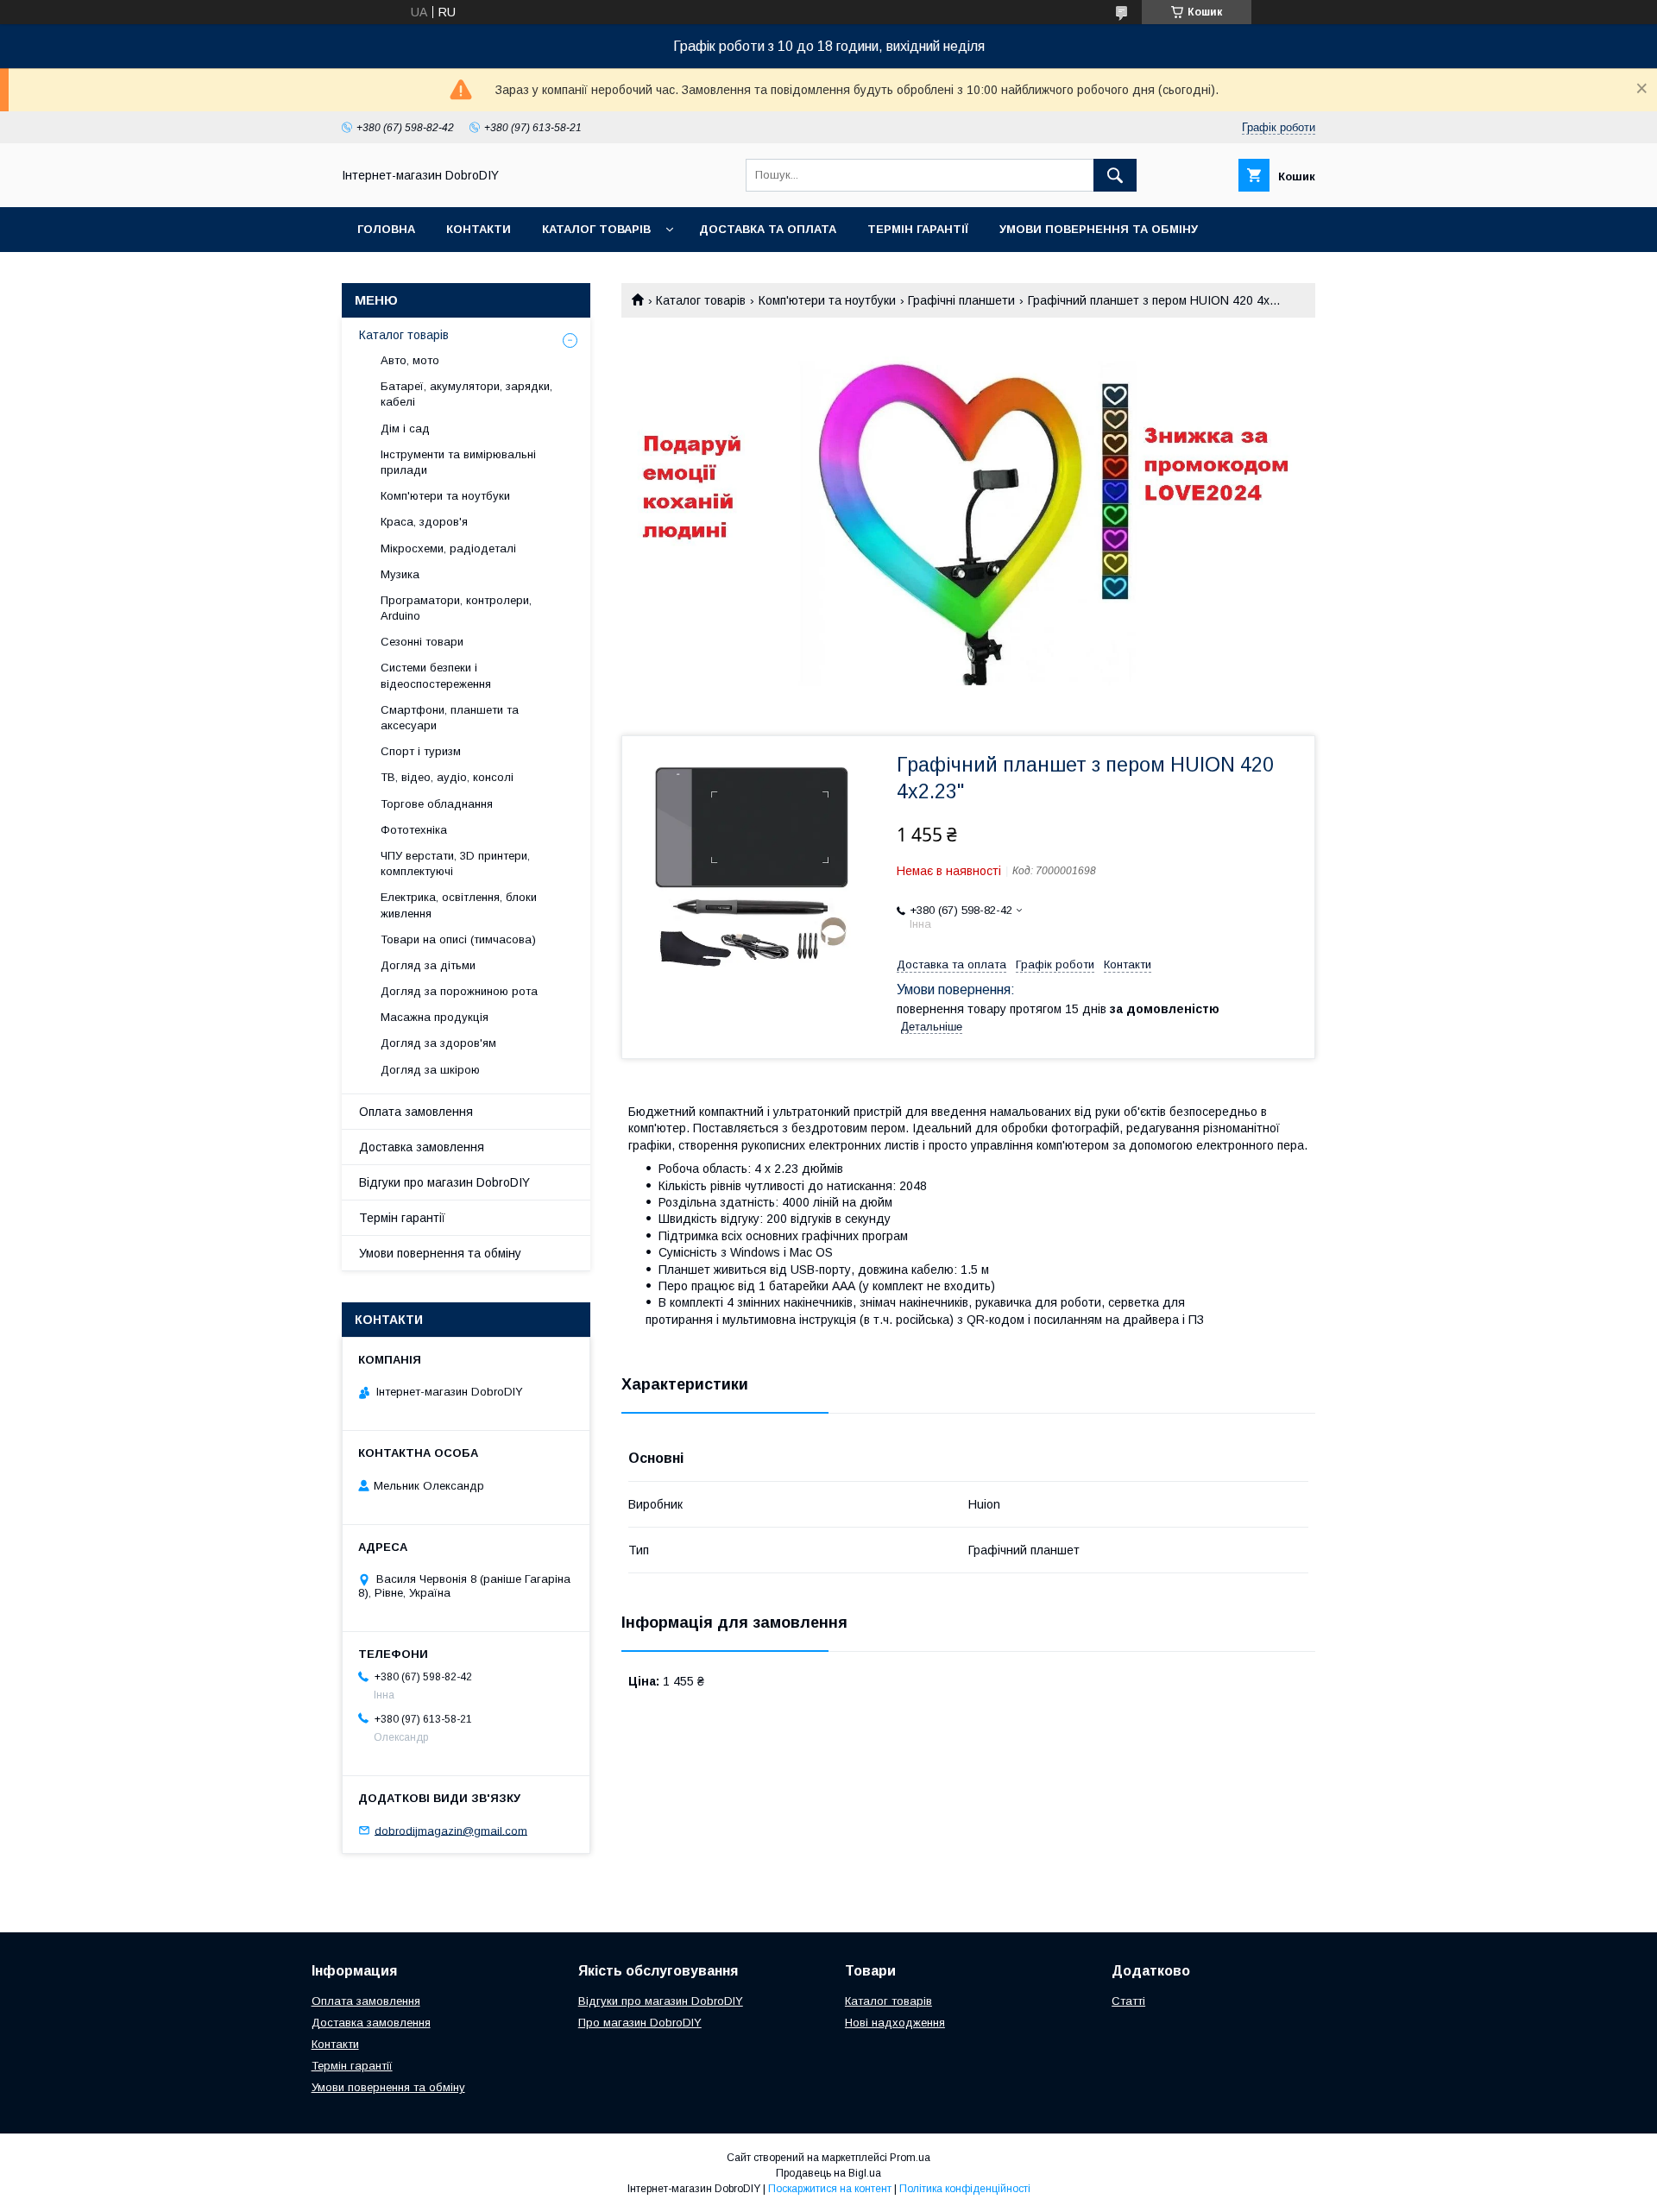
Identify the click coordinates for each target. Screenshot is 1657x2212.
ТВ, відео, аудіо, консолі (447, 777)
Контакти (479, 229)
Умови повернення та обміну (1099, 229)
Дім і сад (405, 429)
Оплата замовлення (416, 1112)
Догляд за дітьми (428, 965)
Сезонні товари (422, 642)
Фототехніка (414, 830)
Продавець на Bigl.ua (828, 2173)
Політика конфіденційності (965, 2189)
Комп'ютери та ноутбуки (827, 300)
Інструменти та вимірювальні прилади (458, 462)
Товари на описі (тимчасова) (458, 939)
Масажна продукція (435, 1017)
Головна (386, 229)
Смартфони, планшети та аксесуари (450, 718)
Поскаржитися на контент (830, 2189)
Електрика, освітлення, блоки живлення (459, 905)
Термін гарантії (918, 229)
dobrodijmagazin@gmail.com (451, 1830)
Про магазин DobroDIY (640, 2023)
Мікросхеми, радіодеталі (448, 548)
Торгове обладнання (437, 804)
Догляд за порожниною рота (459, 991)
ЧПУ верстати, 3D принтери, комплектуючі (455, 863)
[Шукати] (1115, 175)
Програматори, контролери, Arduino (456, 608)
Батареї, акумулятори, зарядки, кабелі (466, 394)
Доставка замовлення (422, 1147)
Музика (400, 574)
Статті (1128, 2001)
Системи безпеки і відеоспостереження (436, 675)
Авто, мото (410, 360)
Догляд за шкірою (430, 1070)
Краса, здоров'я (424, 522)
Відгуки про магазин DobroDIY (444, 1182)
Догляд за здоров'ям (438, 1043)
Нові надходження (895, 2023)
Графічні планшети (961, 300)
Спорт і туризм (421, 751)
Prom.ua (910, 2158)
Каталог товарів (596, 229)
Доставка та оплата (768, 229)
